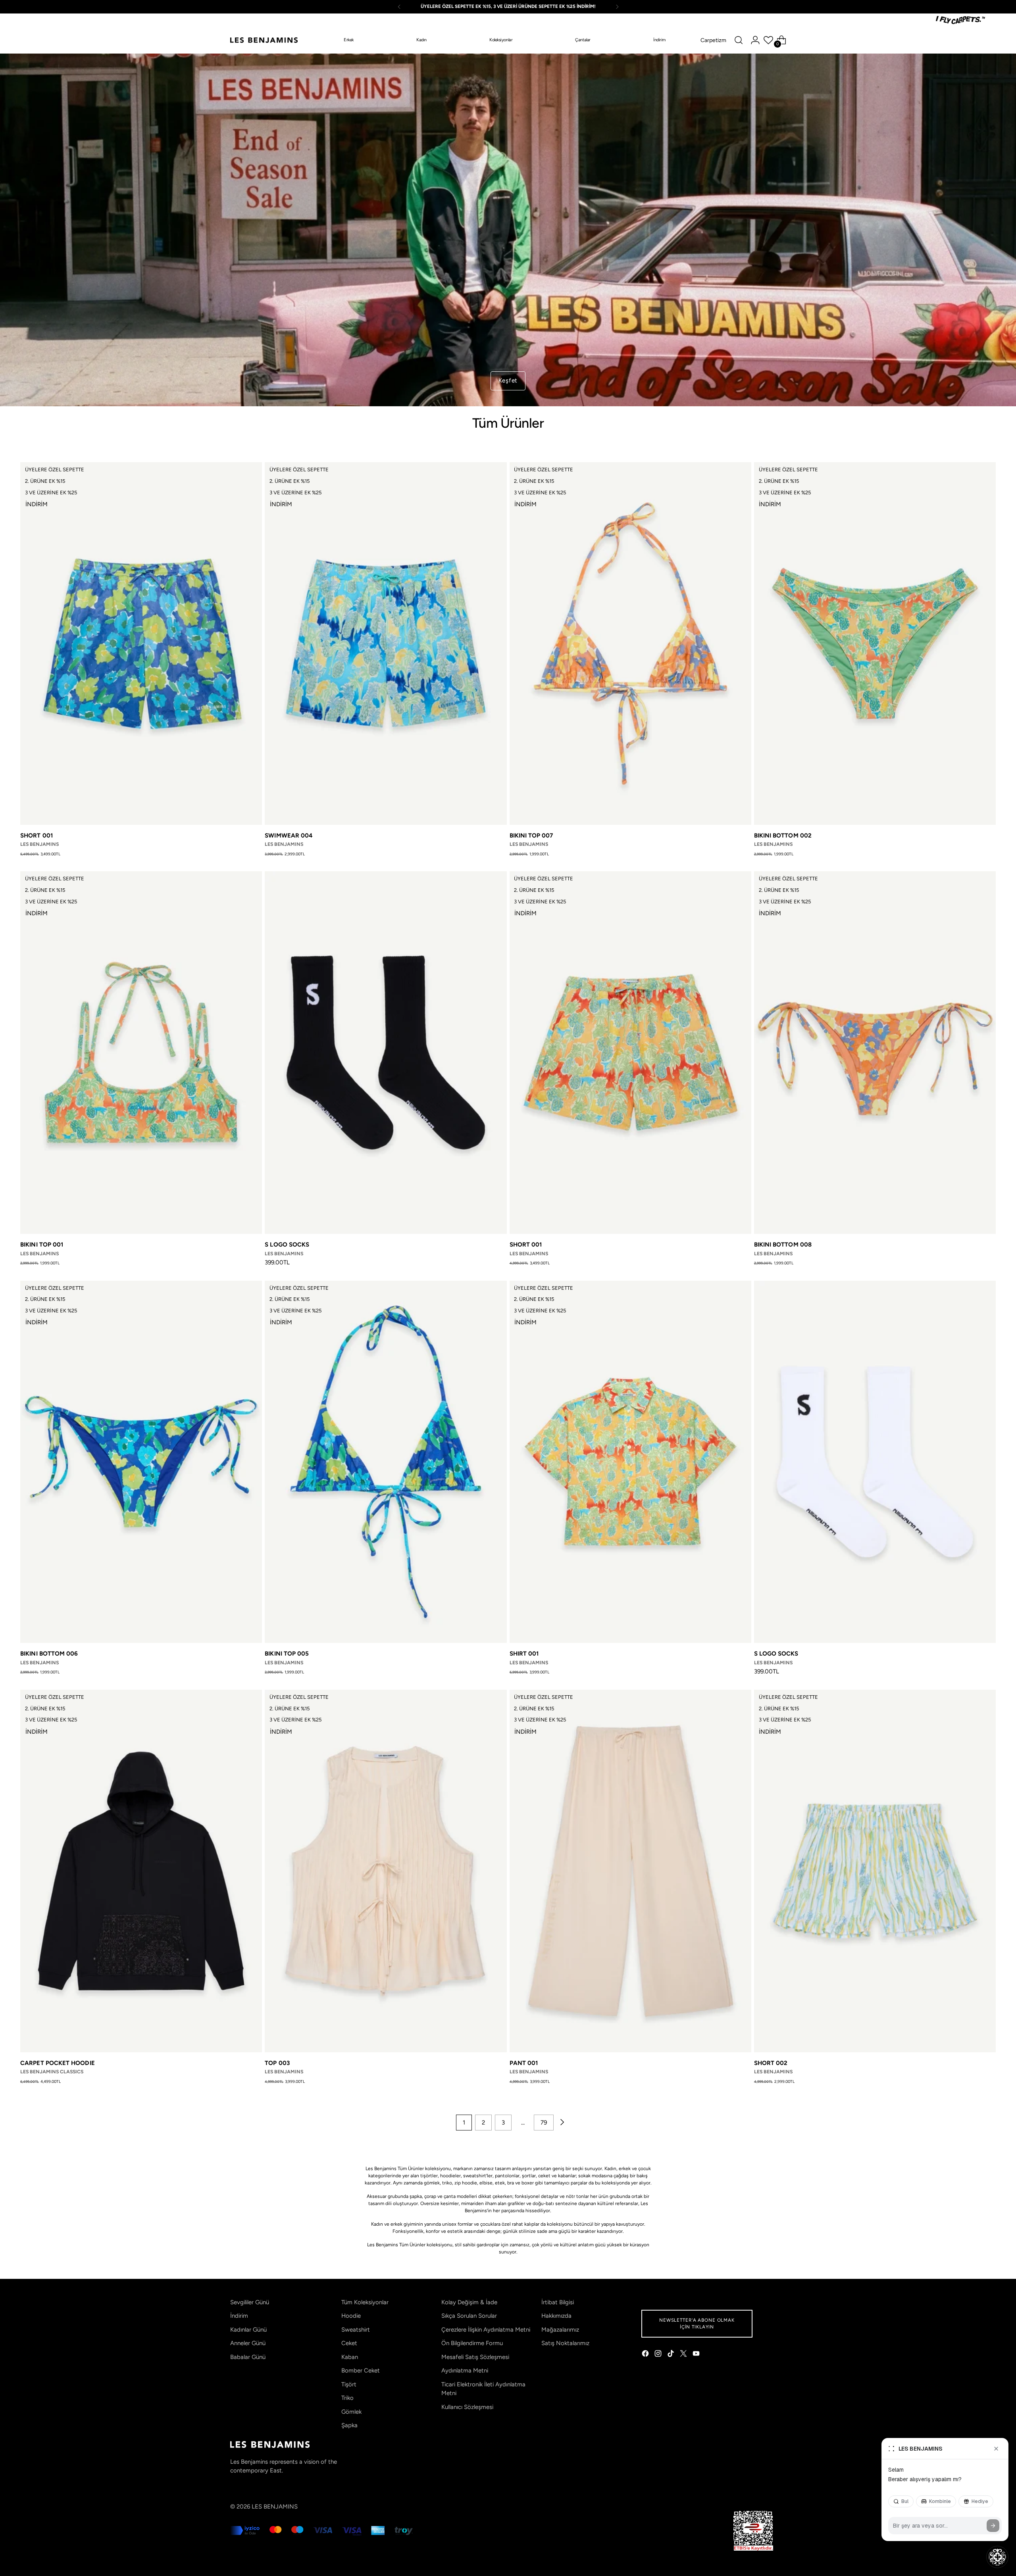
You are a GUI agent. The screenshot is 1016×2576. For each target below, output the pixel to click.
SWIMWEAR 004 (289, 836)
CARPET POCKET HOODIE (58, 2063)
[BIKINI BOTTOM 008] (875, 1053)
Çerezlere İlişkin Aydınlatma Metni (486, 2330)
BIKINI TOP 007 (531, 836)
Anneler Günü (248, 2343)
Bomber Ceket (361, 2370)
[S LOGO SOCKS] (386, 1053)
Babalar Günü (248, 2357)
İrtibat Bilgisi (558, 2302)
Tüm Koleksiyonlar (365, 2302)
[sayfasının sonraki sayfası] (562, 2123)
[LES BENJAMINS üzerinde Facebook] (646, 2355)
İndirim (239, 2316)
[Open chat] (997, 2557)
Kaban (350, 2357)
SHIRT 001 (524, 1654)
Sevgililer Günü (250, 2302)
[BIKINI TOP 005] (386, 1462)
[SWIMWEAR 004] (386, 644)
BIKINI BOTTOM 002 (783, 836)
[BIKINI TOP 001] (141, 1053)
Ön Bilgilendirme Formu (472, 2343)
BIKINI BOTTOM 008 (783, 1245)
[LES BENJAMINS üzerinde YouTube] (697, 2355)
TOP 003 (277, 2063)
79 (544, 2123)
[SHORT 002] (875, 1871)
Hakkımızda (556, 2316)
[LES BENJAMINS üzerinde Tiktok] (672, 2355)
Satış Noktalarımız (565, 2343)
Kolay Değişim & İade (469, 2302)
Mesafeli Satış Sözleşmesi (475, 2357)
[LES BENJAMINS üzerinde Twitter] (684, 2355)
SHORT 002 (771, 2063)
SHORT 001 (37, 836)
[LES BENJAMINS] (264, 40)
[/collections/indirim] (508, 230)
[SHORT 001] (141, 644)
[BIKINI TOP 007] (630, 644)
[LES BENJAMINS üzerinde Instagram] (659, 2355)
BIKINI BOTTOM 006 (49, 1654)
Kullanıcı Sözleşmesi (467, 2407)
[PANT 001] (630, 1871)
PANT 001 (524, 2063)
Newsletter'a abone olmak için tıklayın (697, 2323)
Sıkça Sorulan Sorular (469, 2316)
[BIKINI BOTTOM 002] (875, 644)
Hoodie (351, 2316)
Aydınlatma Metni (465, 2370)
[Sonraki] (617, 7)
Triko (347, 2398)
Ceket (349, 2343)
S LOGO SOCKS (287, 1245)
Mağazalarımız (560, 2330)
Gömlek (351, 2412)
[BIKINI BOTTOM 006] (141, 1462)
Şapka (349, 2425)
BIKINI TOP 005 (287, 1654)
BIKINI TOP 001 (42, 1245)
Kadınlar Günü (248, 2330)
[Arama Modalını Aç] (739, 40)
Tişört (349, 2384)
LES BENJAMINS (275, 2507)
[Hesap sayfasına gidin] (755, 40)
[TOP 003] (386, 1871)
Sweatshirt (356, 2330)
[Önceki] (399, 7)
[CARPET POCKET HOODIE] (141, 1871)
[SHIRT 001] (630, 1462)
